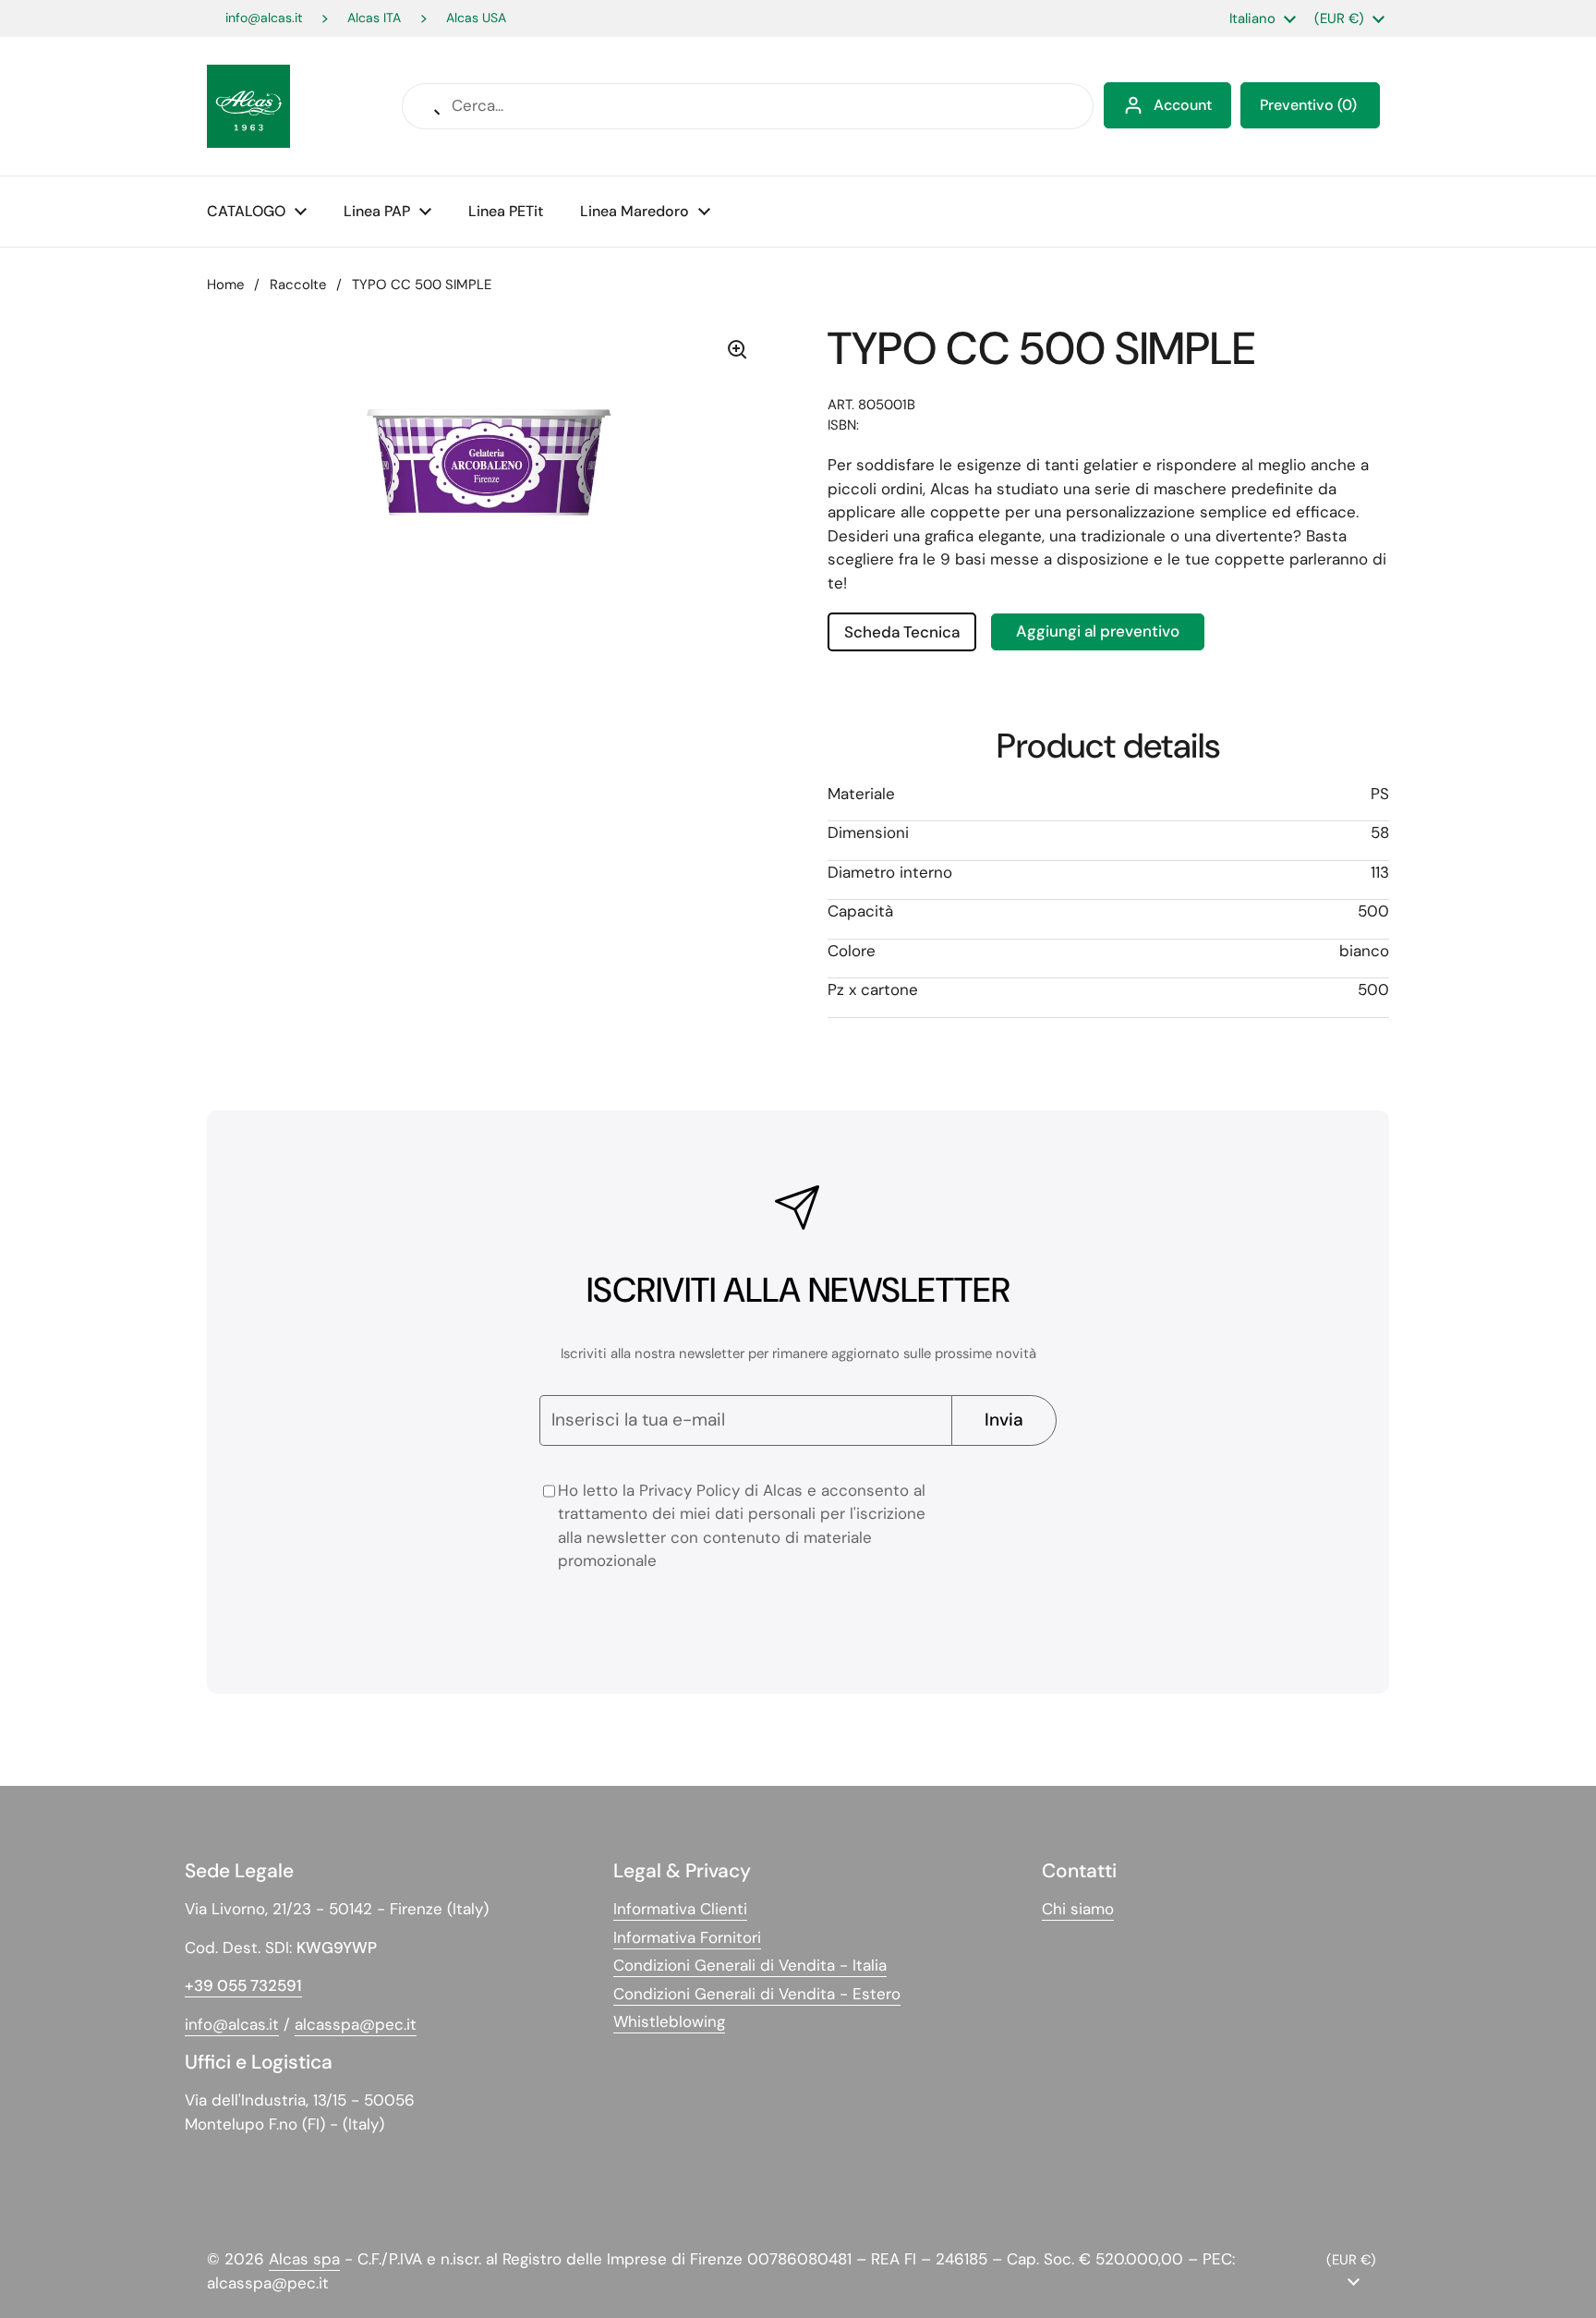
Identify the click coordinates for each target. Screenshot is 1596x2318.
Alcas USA (476, 18)
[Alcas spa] (248, 106)
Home (225, 285)
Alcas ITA (374, 18)
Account (1183, 105)
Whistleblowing (669, 2021)
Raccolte (298, 285)
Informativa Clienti (680, 1909)
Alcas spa (304, 2259)
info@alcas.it (264, 18)
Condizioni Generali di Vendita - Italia (750, 1965)
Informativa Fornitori (687, 1937)
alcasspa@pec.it (356, 2024)
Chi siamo (1078, 1909)
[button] (1310, 105)
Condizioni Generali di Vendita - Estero (757, 1994)
